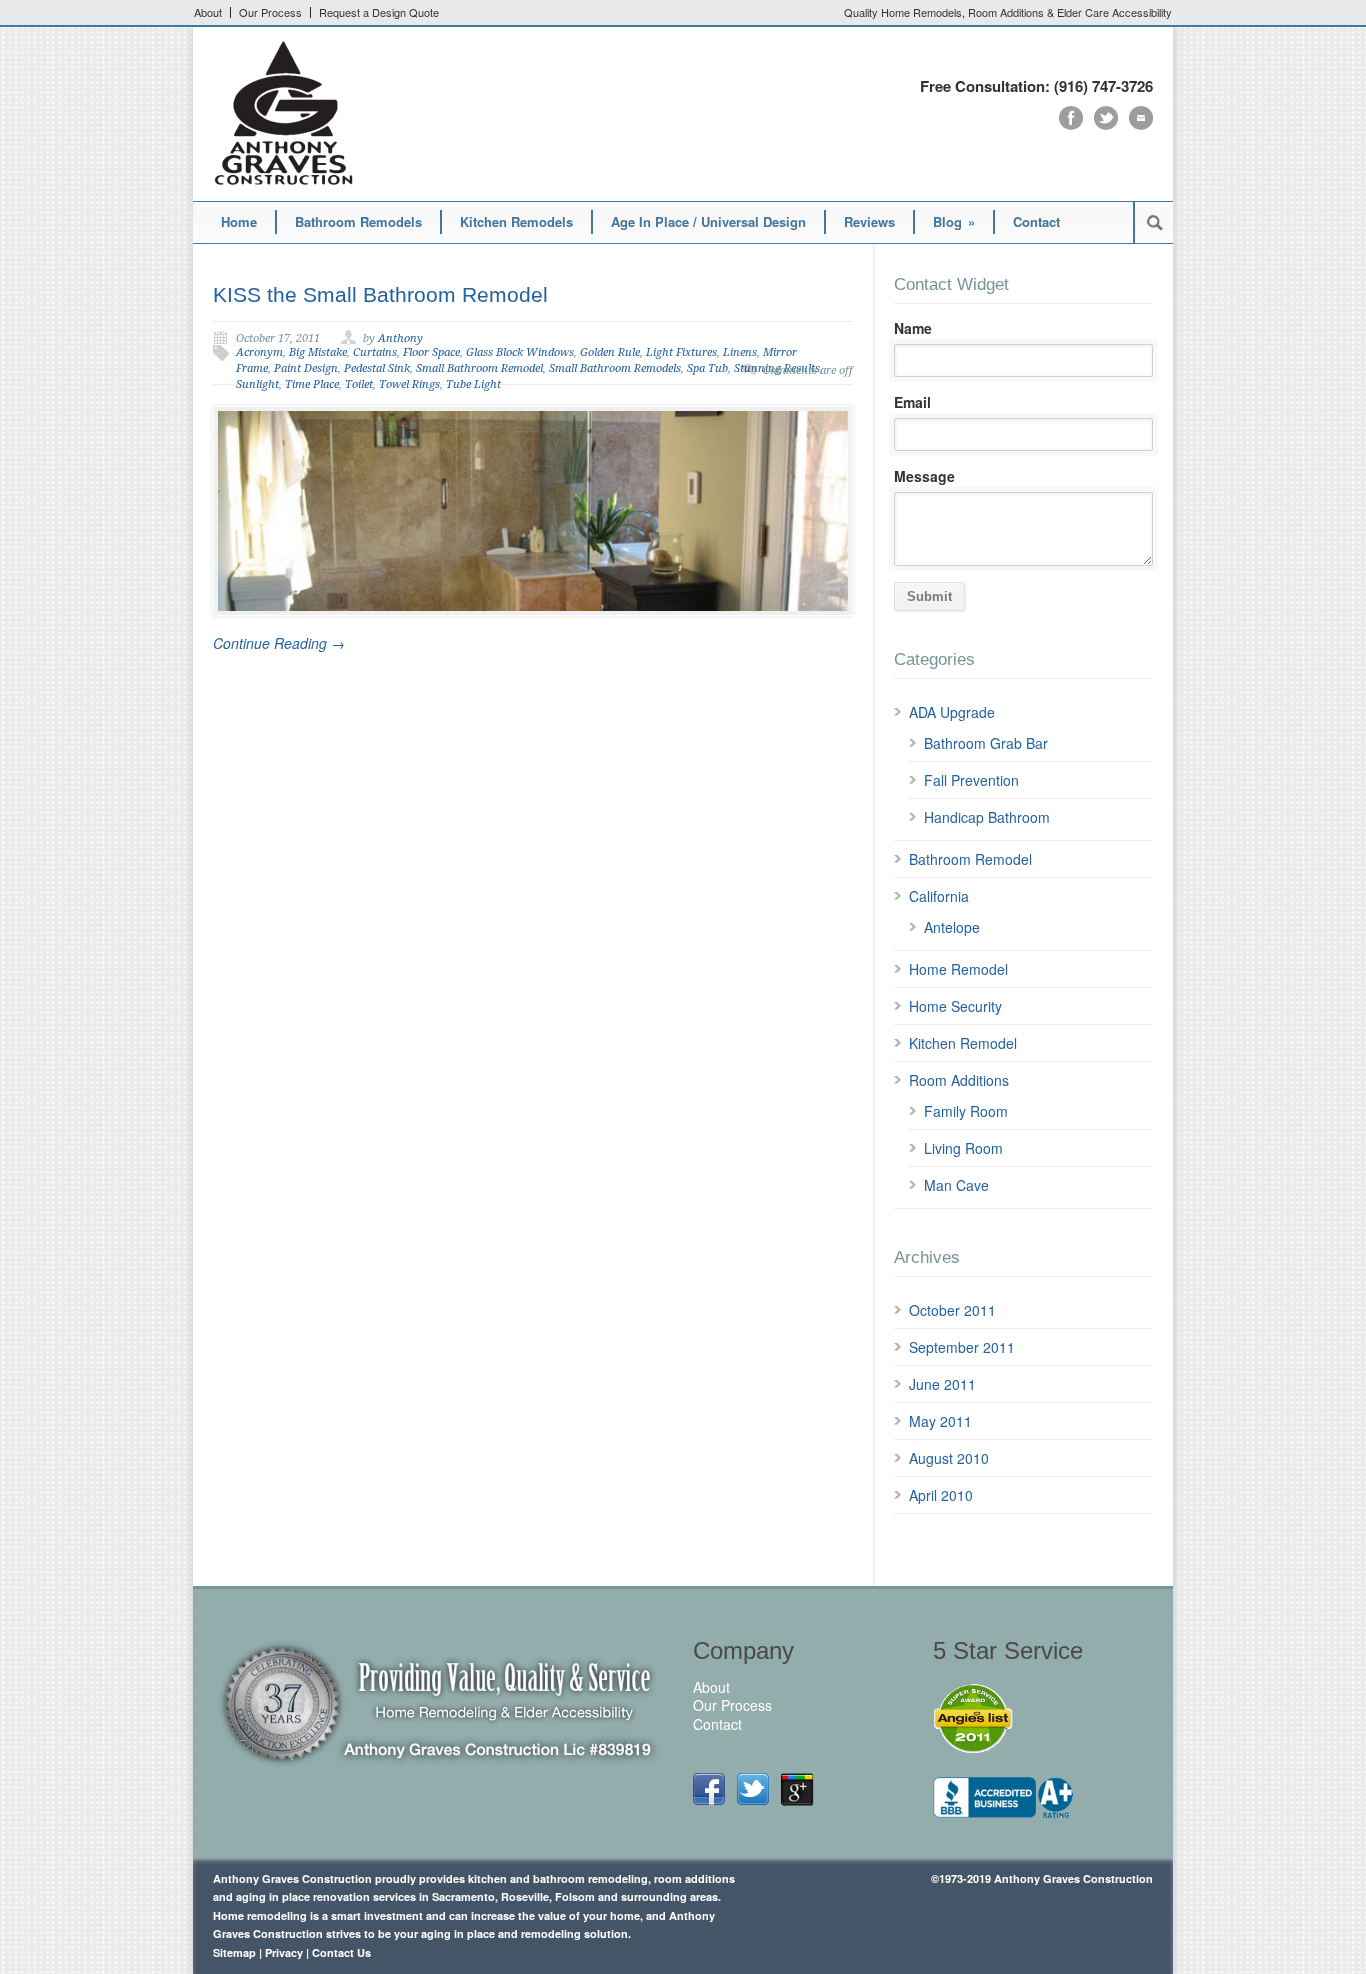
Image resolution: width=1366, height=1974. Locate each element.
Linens (740, 352)
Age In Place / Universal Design (708, 221)
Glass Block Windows (520, 352)
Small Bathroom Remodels (615, 368)
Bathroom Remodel (970, 859)
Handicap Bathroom (987, 817)
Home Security (955, 1006)
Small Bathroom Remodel (479, 368)
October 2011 (952, 1310)
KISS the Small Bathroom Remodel (380, 294)
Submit (929, 596)
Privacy (284, 1952)
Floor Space (431, 352)
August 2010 (949, 1458)
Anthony (400, 338)
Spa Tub (707, 368)
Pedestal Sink (377, 368)
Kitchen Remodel (963, 1043)
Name (913, 328)
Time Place (312, 384)
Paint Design (306, 368)
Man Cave (956, 1185)
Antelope (952, 927)
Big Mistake (318, 352)
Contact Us (341, 1952)
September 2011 (962, 1347)
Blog (954, 221)
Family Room (966, 1111)
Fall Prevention (971, 780)
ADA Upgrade (952, 712)
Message (924, 476)
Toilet (359, 384)
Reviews (869, 221)
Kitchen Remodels (516, 221)
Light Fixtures (681, 352)
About (208, 12)
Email (912, 402)
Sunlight (257, 384)
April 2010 (941, 1495)
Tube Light (473, 384)
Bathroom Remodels (358, 221)
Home (239, 221)
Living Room (963, 1148)
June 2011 (942, 1384)
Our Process (270, 12)
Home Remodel (958, 969)
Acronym (259, 352)
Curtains (375, 352)
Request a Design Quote (379, 12)
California (939, 896)
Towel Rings (409, 384)
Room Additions (959, 1080)
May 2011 (940, 1421)
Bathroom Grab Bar (986, 743)
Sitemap (234, 1952)
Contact (1036, 221)
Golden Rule (610, 352)
